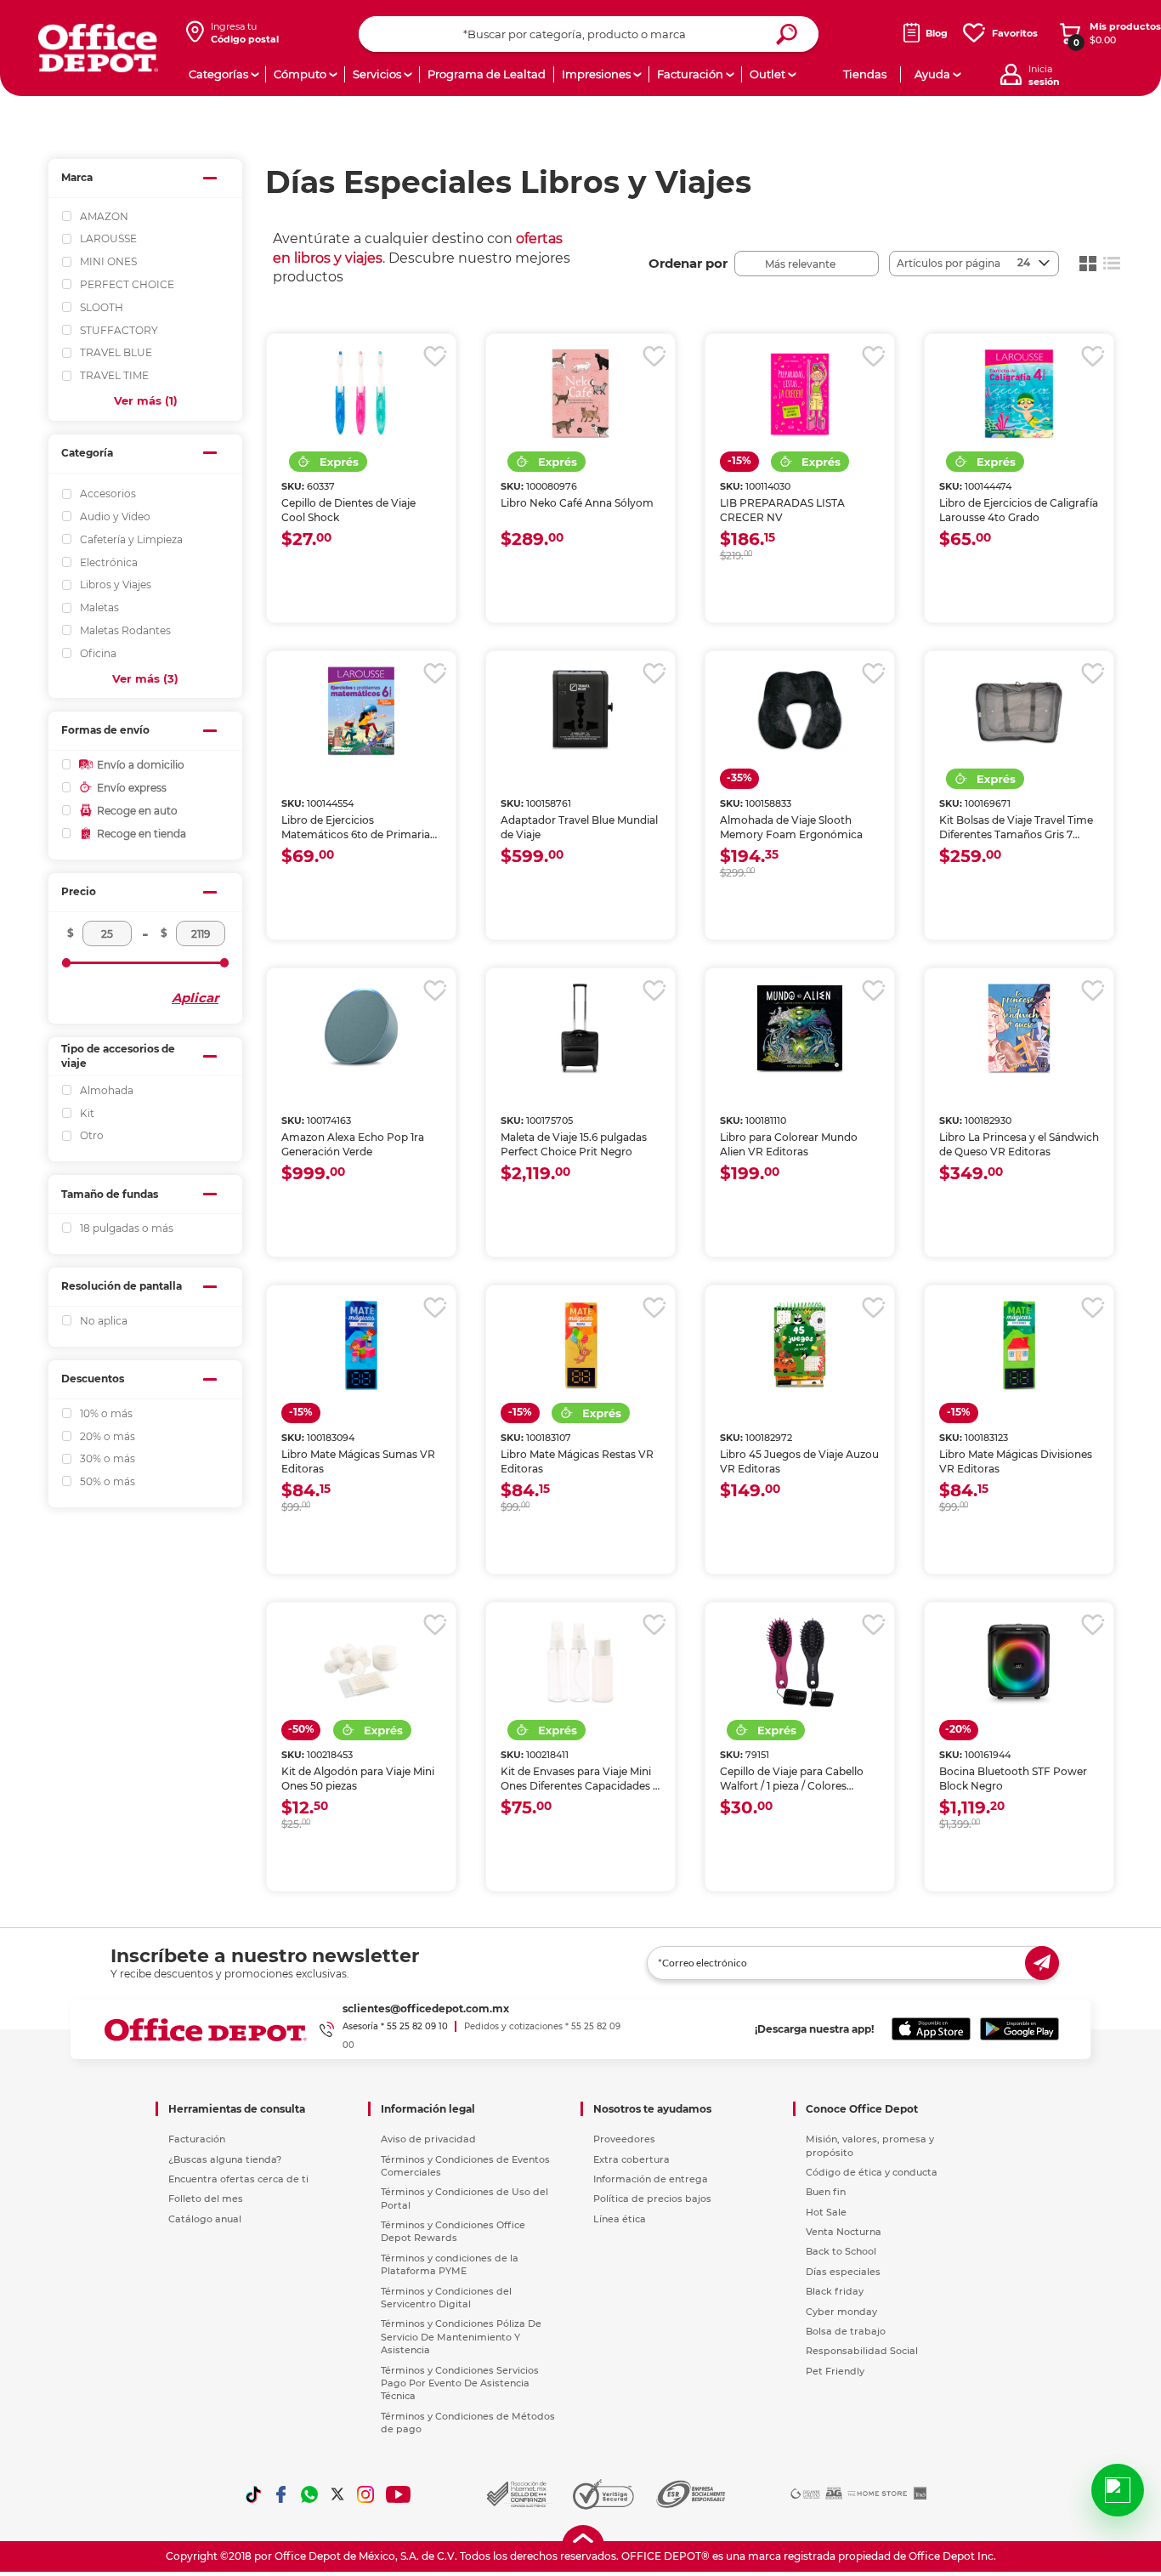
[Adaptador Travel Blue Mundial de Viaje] (580, 711)
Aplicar (195, 998)
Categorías (218, 74)
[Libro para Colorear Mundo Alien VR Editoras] (800, 1028)
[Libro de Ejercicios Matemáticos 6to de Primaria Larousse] (361, 711)
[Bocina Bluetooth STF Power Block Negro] (1019, 1662)
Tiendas (865, 74)
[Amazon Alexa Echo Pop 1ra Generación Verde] (361, 1028)
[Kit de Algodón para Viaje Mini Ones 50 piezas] (361, 1662)
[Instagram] (365, 2494)
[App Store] (931, 2029)
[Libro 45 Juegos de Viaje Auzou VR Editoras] (800, 1345)
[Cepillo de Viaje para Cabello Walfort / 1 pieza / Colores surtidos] (800, 1662)
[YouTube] (399, 2494)
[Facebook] (281, 2494)
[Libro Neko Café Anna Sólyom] (580, 394)
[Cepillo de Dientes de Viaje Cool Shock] (361, 394)
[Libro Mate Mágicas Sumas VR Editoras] (361, 1345)
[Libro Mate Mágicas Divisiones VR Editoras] (1019, 1345)
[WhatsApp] (309, 2494)
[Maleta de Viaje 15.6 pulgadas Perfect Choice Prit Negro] (580, 1028)
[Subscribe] (1042, 1963)
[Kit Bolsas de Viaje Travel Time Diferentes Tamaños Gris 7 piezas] (1019, 711)
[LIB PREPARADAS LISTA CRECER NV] (800, 394)
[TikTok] (253, 2494)
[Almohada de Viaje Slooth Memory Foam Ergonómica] (800, 711)
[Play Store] (1019, 2029)
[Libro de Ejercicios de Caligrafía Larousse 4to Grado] (1019, 394)
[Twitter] (337, 2494)
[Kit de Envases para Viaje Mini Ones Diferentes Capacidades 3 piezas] (580, 1662)
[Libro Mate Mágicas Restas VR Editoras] (580, 1345)
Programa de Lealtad (487, 74)
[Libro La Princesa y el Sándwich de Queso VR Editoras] (1019, 1028)
